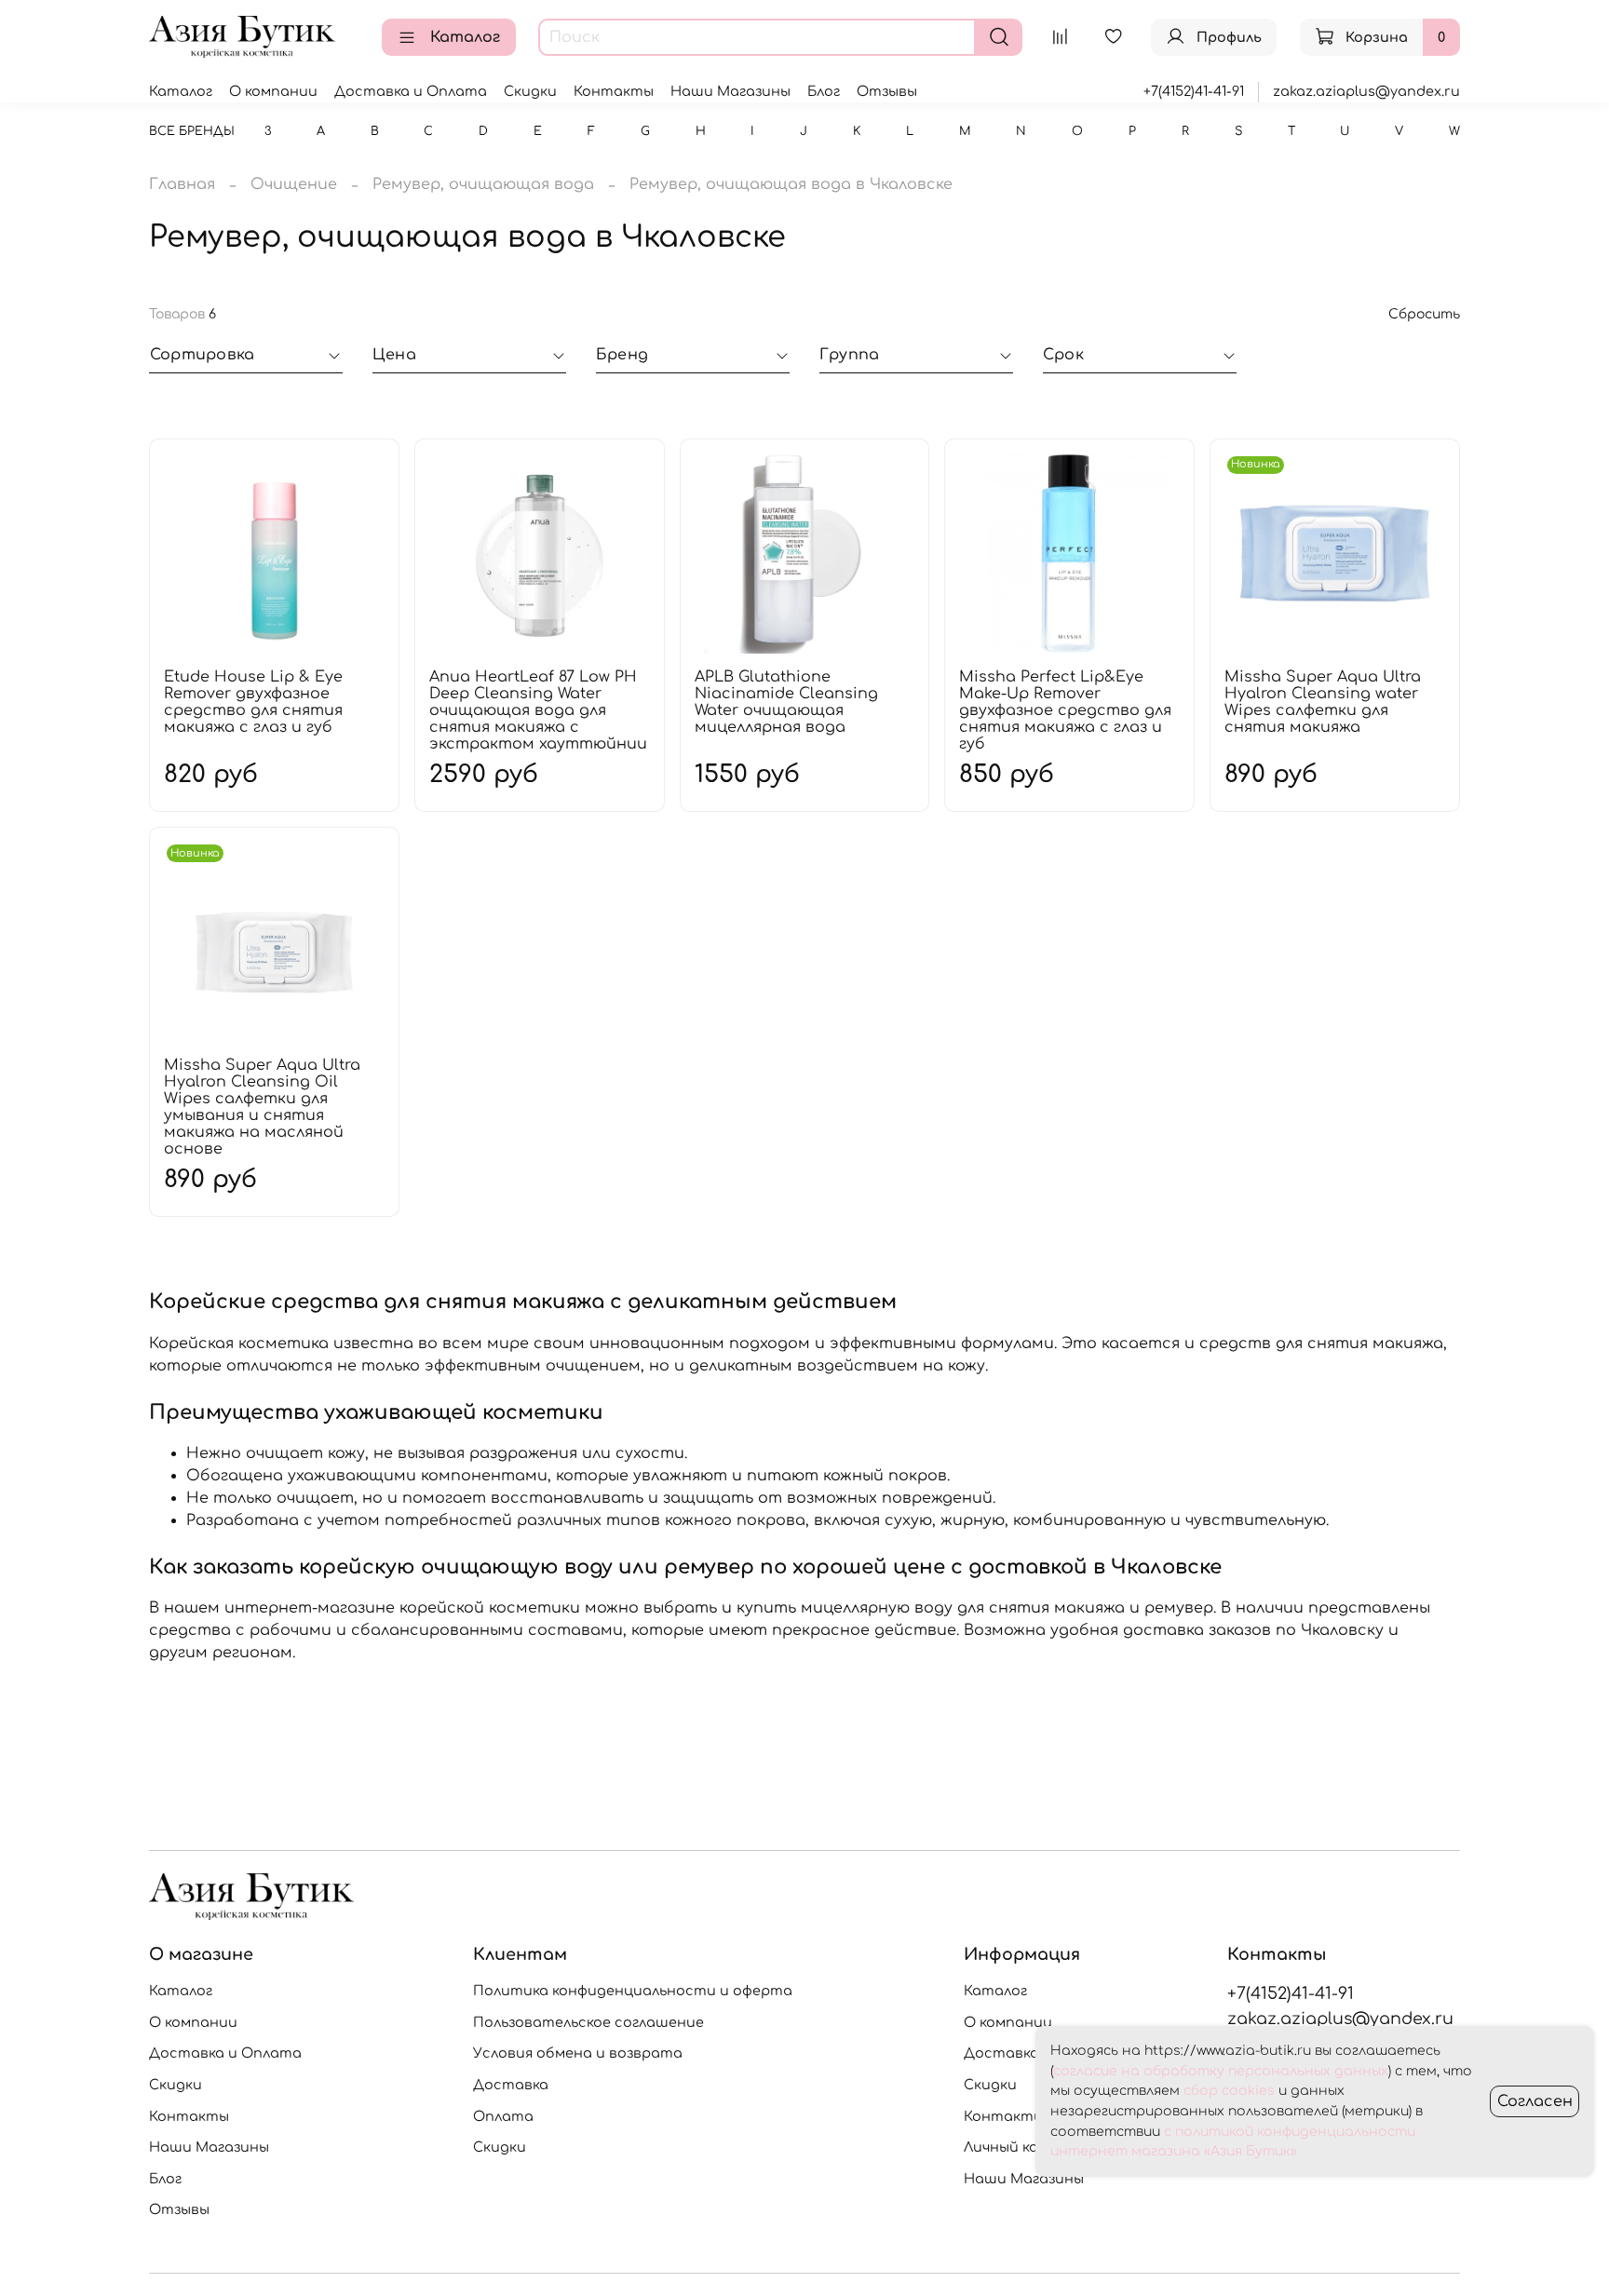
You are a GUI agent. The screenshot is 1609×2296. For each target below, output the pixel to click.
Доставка (511, 2085)
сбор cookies (1229, 2091)
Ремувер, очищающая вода (483, 184)
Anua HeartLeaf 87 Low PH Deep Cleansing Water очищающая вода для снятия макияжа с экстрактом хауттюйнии (538, 710)
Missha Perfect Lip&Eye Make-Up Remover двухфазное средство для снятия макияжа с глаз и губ (1065, 710)
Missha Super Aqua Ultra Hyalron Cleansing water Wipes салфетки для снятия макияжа (1323, 702)
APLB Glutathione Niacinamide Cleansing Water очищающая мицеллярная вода (786, 702)
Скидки (530, 91)
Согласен (1535, 2101)
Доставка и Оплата (411, 91)
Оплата (503, 2116)
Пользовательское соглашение (588, 2022)
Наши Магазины (730, 91)
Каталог (465, 37)
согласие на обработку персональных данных (1221, 2071)
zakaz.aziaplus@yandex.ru (1366, 91)
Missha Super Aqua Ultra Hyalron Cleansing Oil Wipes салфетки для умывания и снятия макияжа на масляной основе (262, 1107)
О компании (273, 91)
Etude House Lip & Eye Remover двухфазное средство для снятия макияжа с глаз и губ (253, 702)
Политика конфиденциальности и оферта (633, 1991)
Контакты (614, 91)
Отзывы (887, 91)
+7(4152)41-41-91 (1194, 91)
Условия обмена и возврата (578, 2053)
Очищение (294, 184)
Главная (182, 184)
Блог (824, 91)
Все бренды (192, 131)
